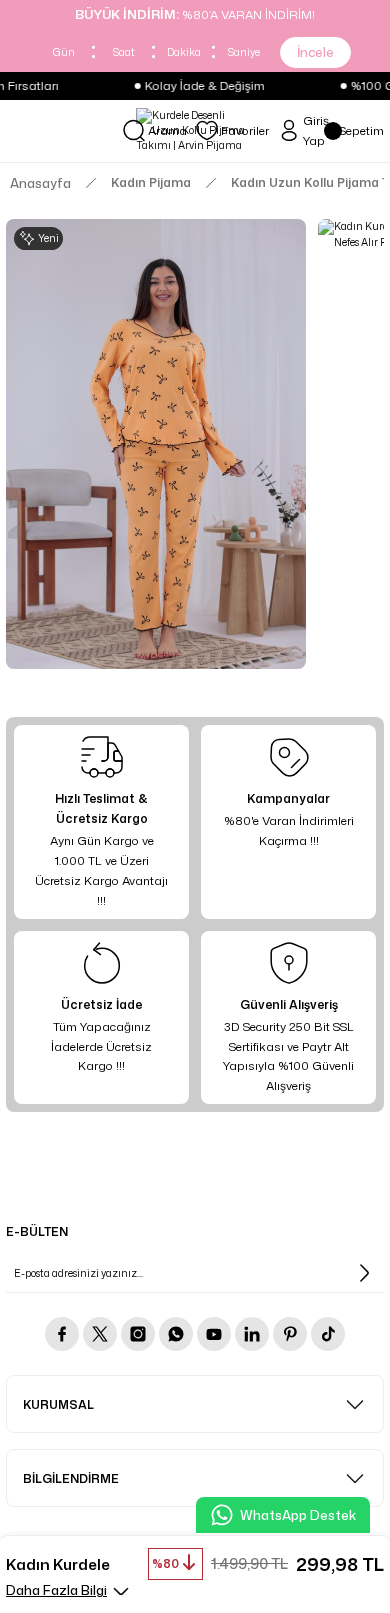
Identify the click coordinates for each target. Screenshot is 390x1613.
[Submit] (364, 1273)
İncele (315, 52)
